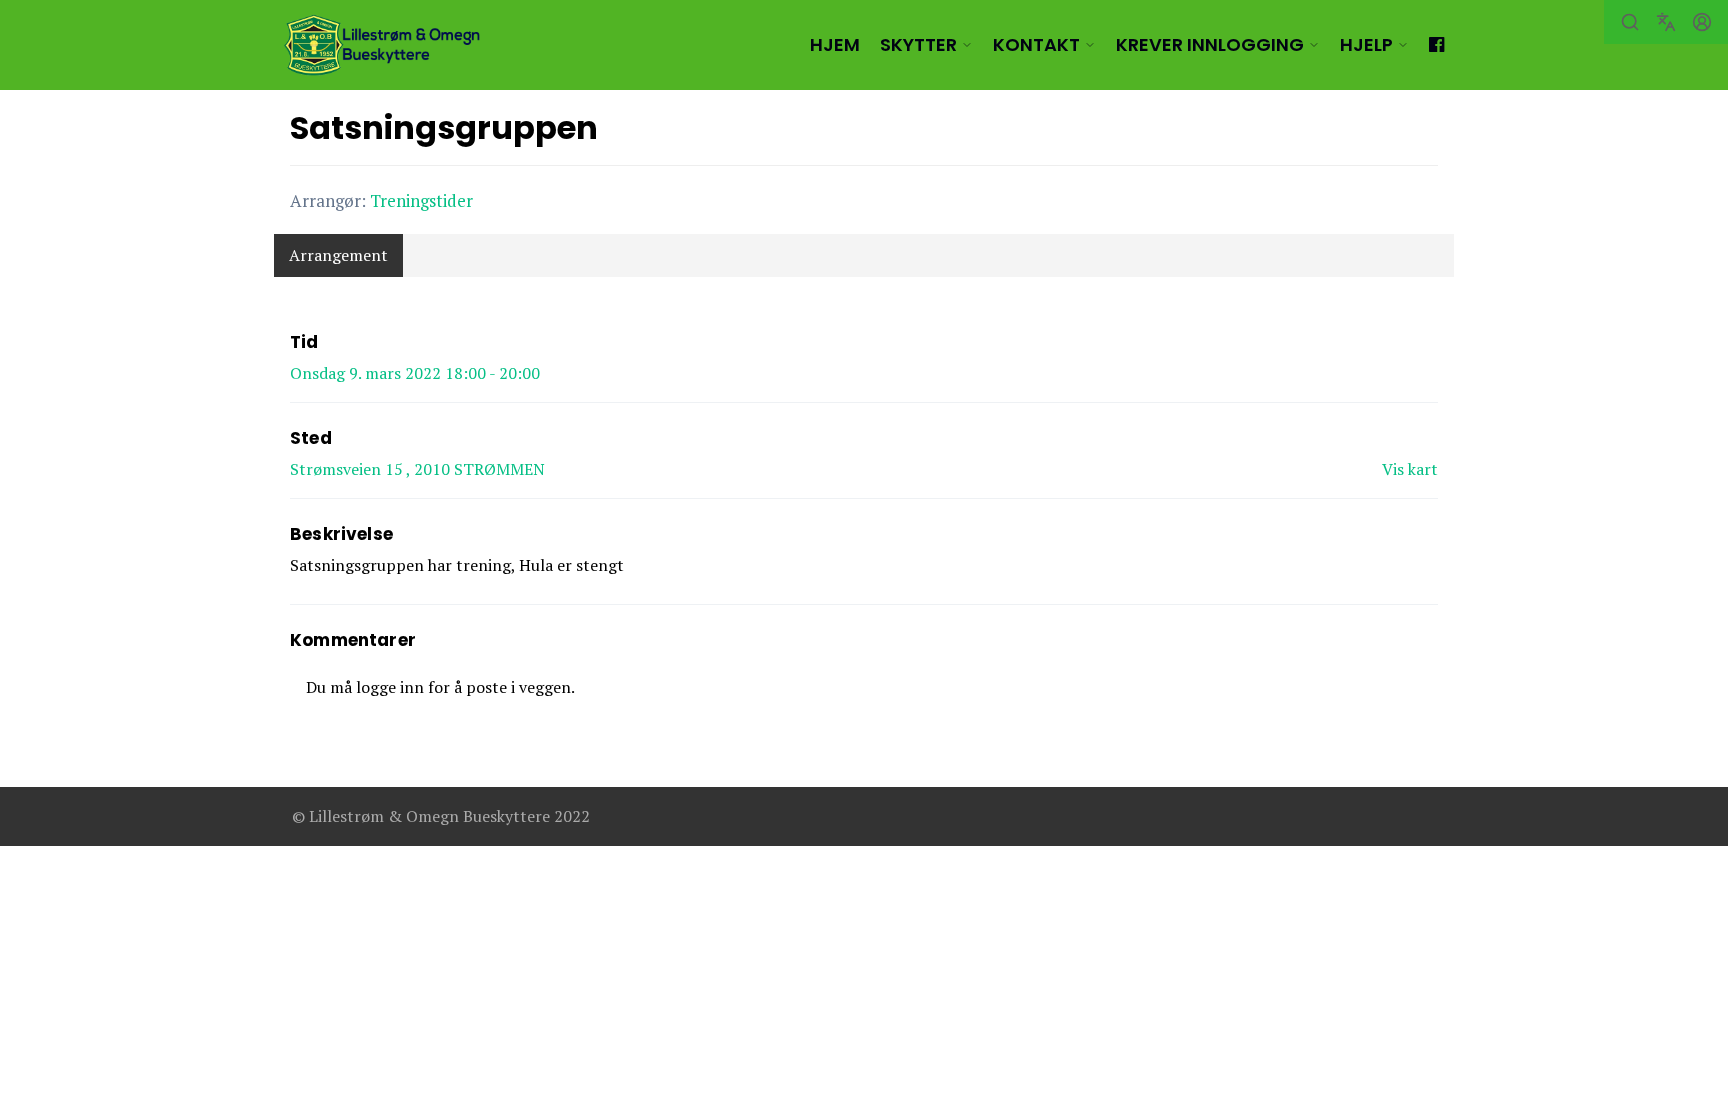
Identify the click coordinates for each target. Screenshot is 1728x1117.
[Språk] (1666, 22)
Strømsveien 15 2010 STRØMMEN (417, 469)
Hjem (835, 44)
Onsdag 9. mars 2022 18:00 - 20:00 (415, 373)
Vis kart (1410, 469)
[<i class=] (1436, 45)
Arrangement (338, 255)
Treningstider (421, 200)
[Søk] (1630, 22)
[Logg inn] (1702, 22)
